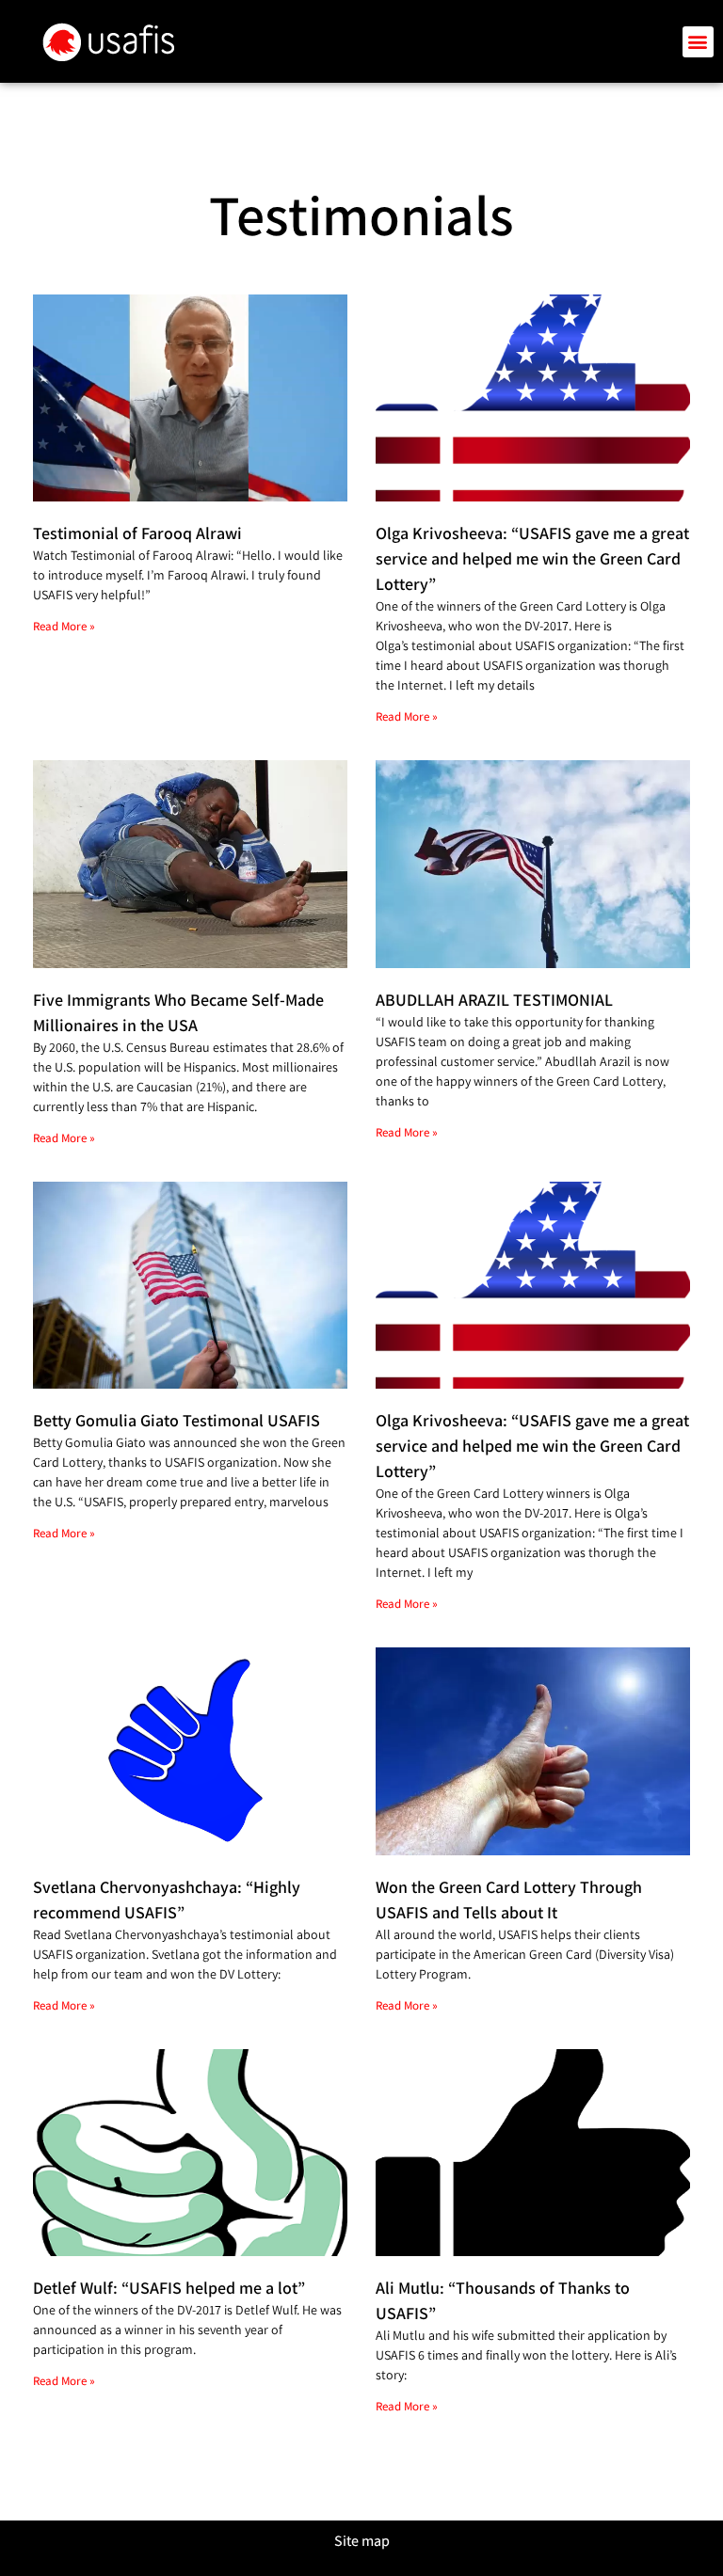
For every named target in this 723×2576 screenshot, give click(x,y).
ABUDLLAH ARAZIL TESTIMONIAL (494, 1000)
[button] (698, 42)
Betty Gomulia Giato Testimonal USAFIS (177, 1420)
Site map (362, 2541)
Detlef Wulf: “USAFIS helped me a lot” (169, 2288)
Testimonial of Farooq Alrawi (137, 533)
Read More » (64, 626)
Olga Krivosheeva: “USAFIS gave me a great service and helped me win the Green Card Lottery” (532, 558)
